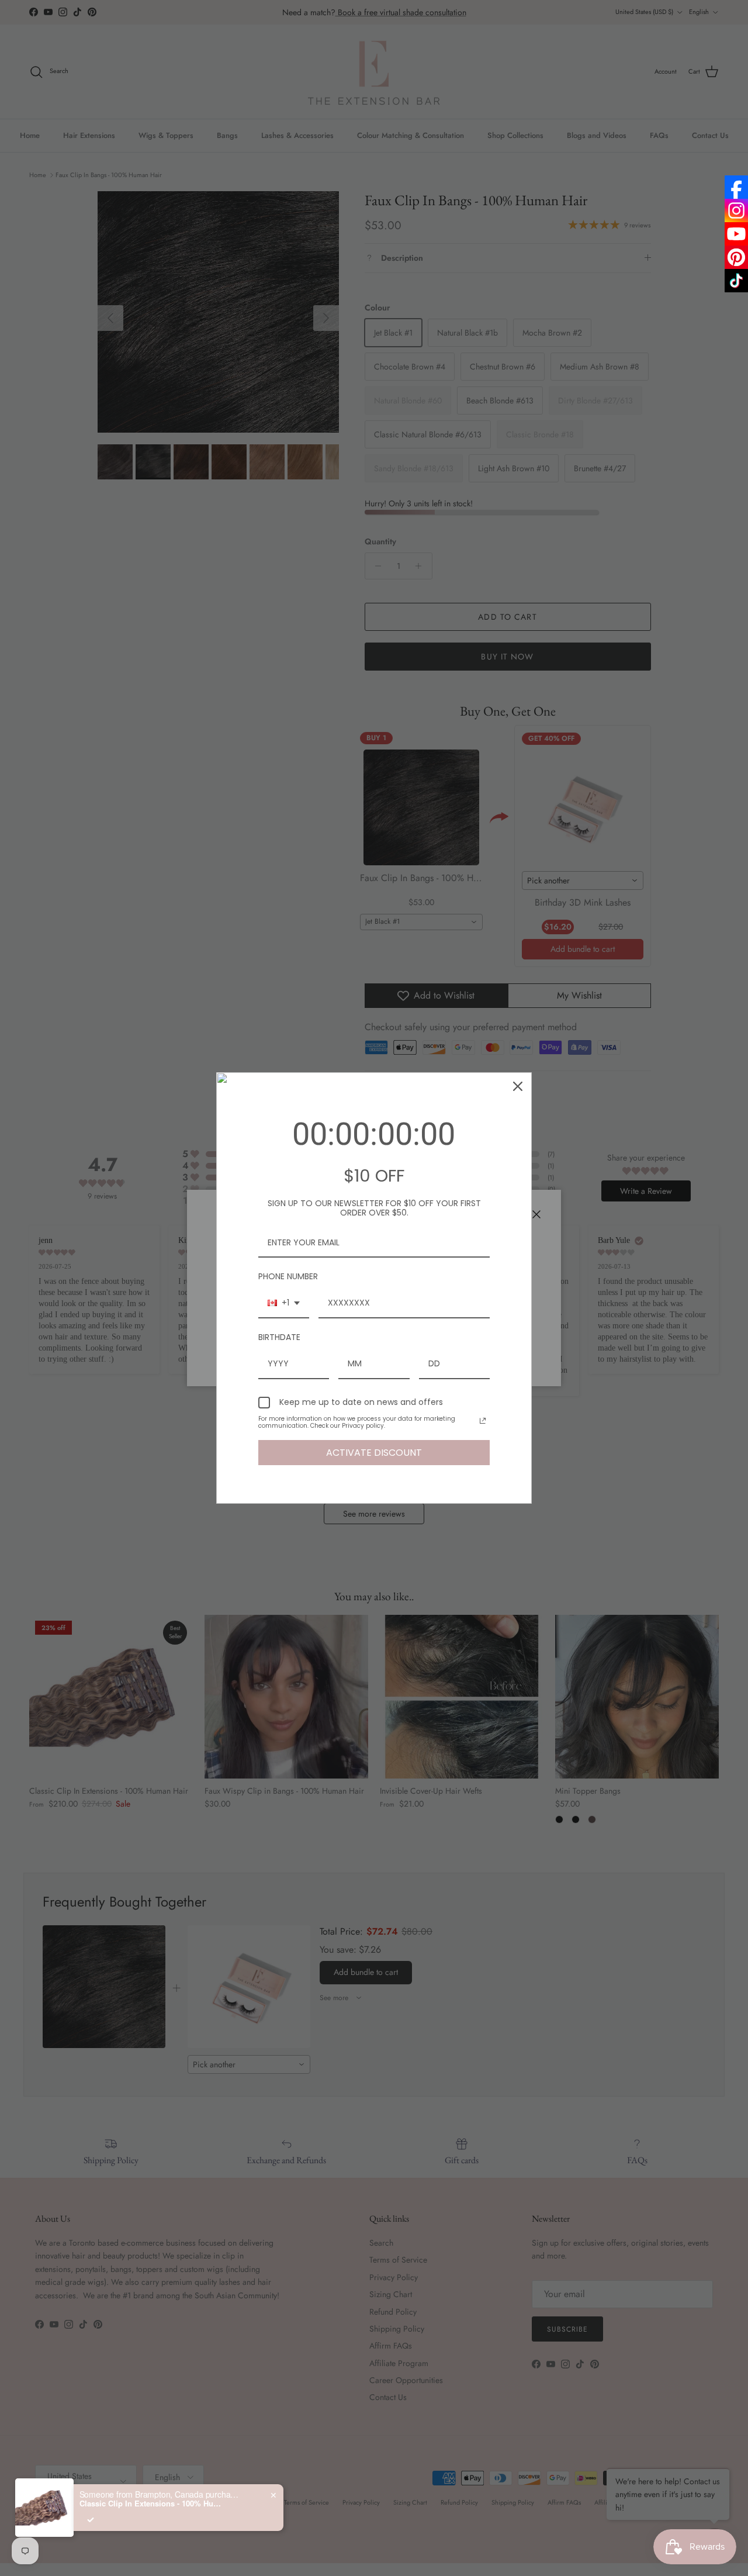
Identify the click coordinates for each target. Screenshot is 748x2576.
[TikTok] (736, 281)
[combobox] (284, 1303)
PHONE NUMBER (288, 1276)
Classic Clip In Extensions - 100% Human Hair (153, 2504)
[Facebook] (736, 187)
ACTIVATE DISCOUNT (374, 1453)
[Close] (518, 1086)
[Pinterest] (736, 257)
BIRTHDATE (279, 1337)
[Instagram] (736, 210)
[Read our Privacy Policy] (483, 1421)
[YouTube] (736, 234)
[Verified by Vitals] (91, 2520)
